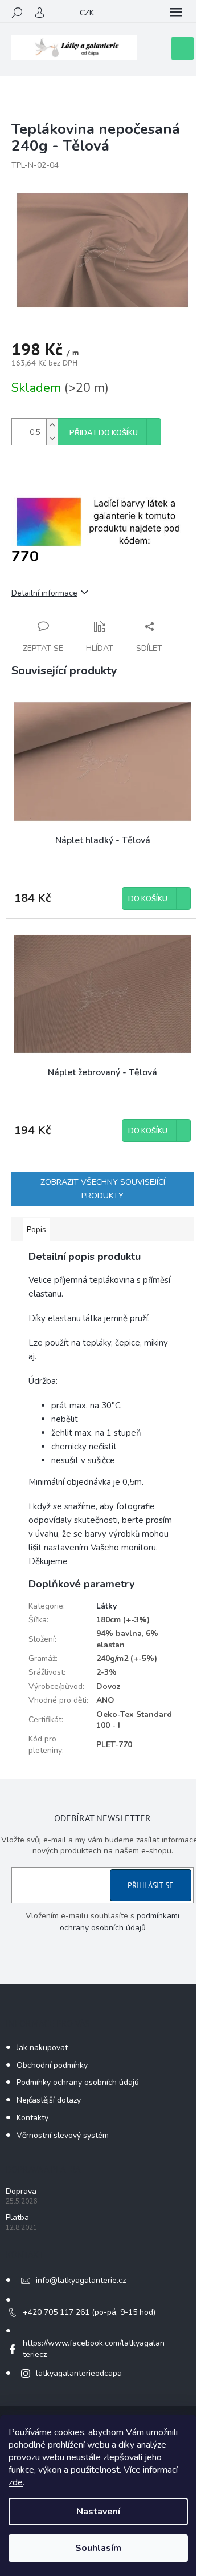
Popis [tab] (36, 1230)
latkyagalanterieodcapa (79, 2373)
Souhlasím (98, 2548)
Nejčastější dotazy (49, 2100)
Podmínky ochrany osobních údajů (78, 2082)
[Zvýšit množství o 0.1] (52, 425)
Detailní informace (44, 593)
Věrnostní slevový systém (63, 2135)
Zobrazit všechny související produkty (103, 1189)
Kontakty (32, 2118)
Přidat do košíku (104, 433)
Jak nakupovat (42, 2048)
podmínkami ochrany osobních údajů (120, 1921)
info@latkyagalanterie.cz (81, 2280)
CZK (87, 13)
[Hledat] (17, 13)
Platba (17, 2217)
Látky (106, 1606)
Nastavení (98, 2512)
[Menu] (176, 13)
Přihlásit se (151, 1885)
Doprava (21, 2191)
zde (16, 2482)
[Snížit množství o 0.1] (52, 438)
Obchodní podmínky (52, 2065)
